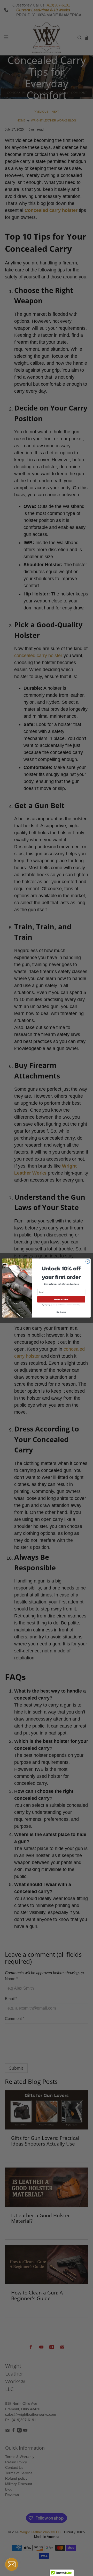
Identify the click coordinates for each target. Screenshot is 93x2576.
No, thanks (61, 1312)
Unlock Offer (61, 1299)
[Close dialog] (88, 1262)
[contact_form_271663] (12, 2564)
